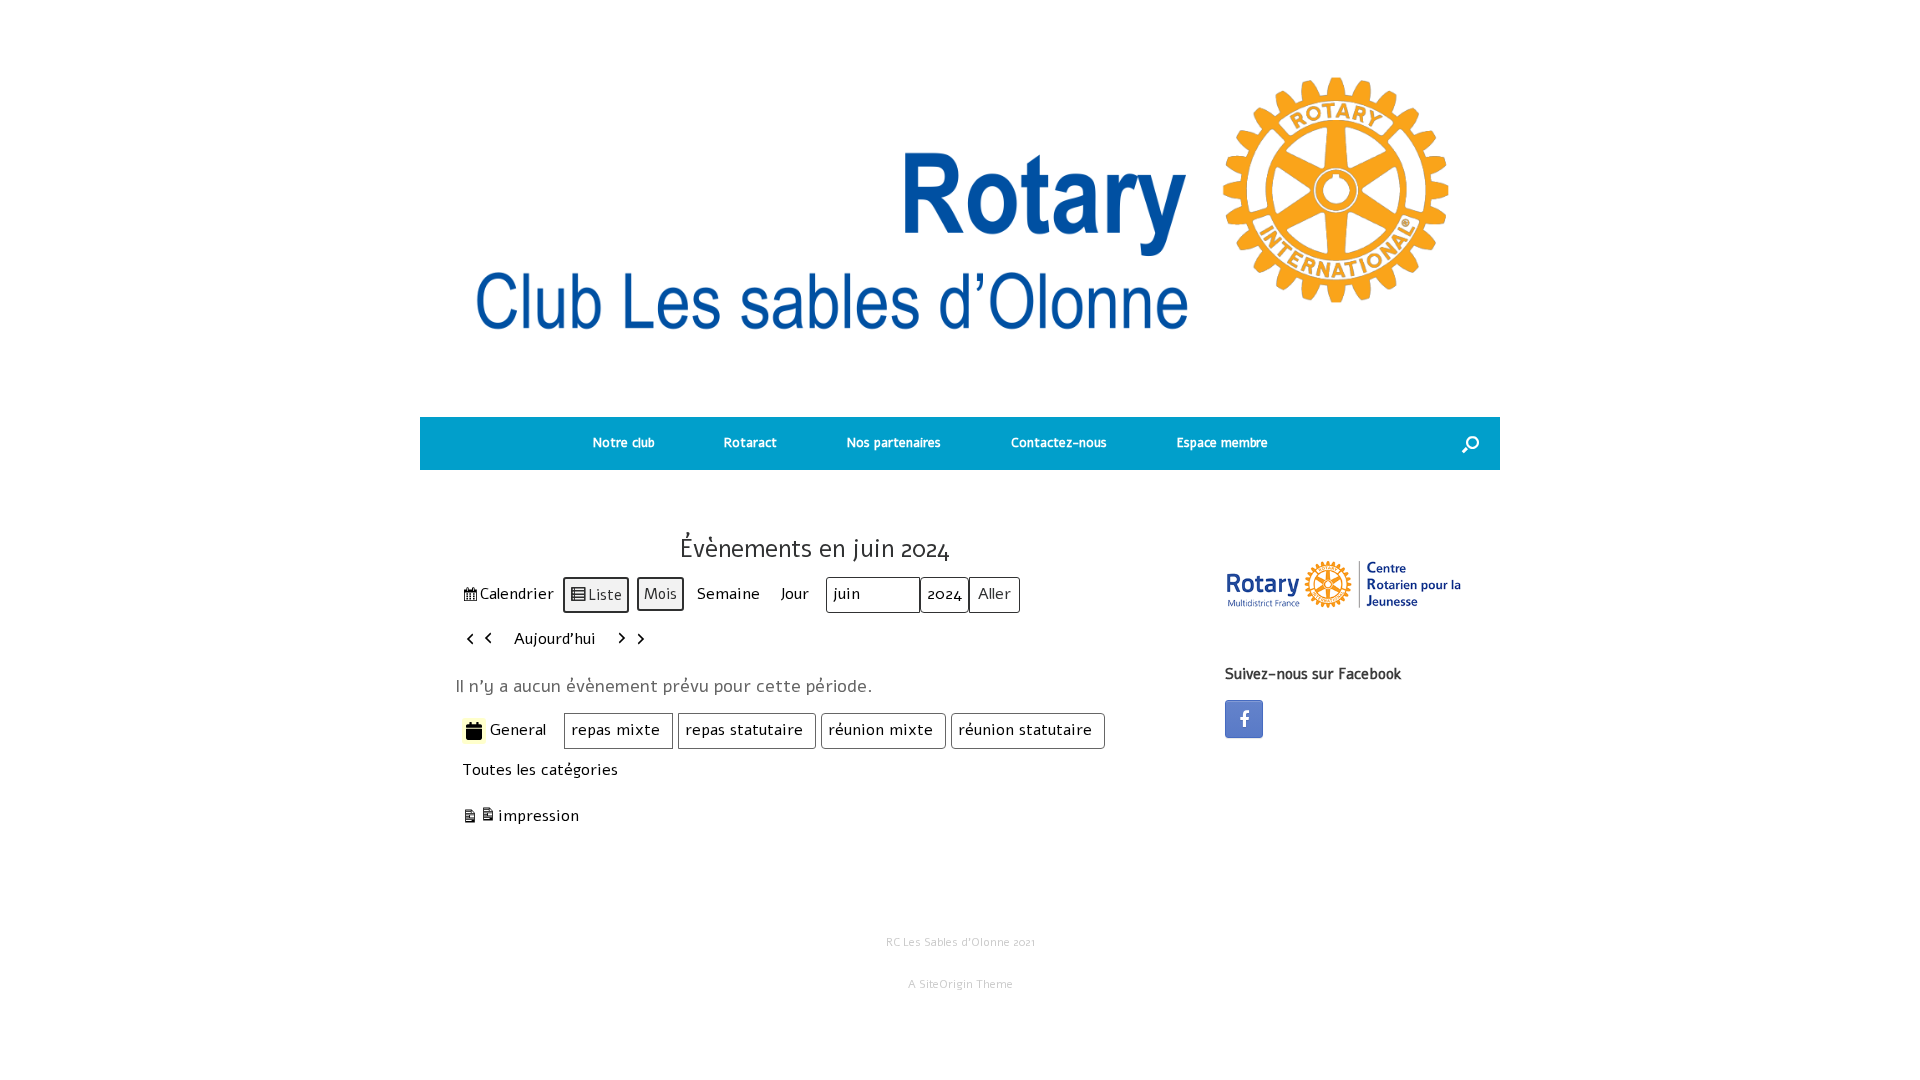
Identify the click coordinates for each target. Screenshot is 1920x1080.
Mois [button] (660, 594)
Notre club (623, 443)
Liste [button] (595, 599)
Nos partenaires (894, 443)
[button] (1470, 443)
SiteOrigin (946, 984)
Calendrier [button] (507, 598)
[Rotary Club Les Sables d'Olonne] (960, 218)
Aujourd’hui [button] (555, 639)
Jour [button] (794, 594)
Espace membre (1222, 443)
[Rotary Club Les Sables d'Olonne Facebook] (1244, 719)
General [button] (518, 730)
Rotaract (750, 443)
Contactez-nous (1059, 443)
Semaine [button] (728, 594)
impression (520, 820)
